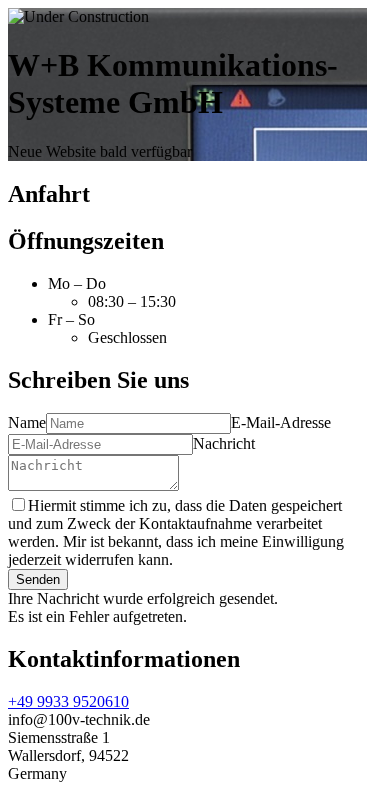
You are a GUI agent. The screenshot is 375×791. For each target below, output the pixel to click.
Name (27, 422)
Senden (38, 579)
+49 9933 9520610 (68, 701)
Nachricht (224, 443)
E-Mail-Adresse (281, 422)
